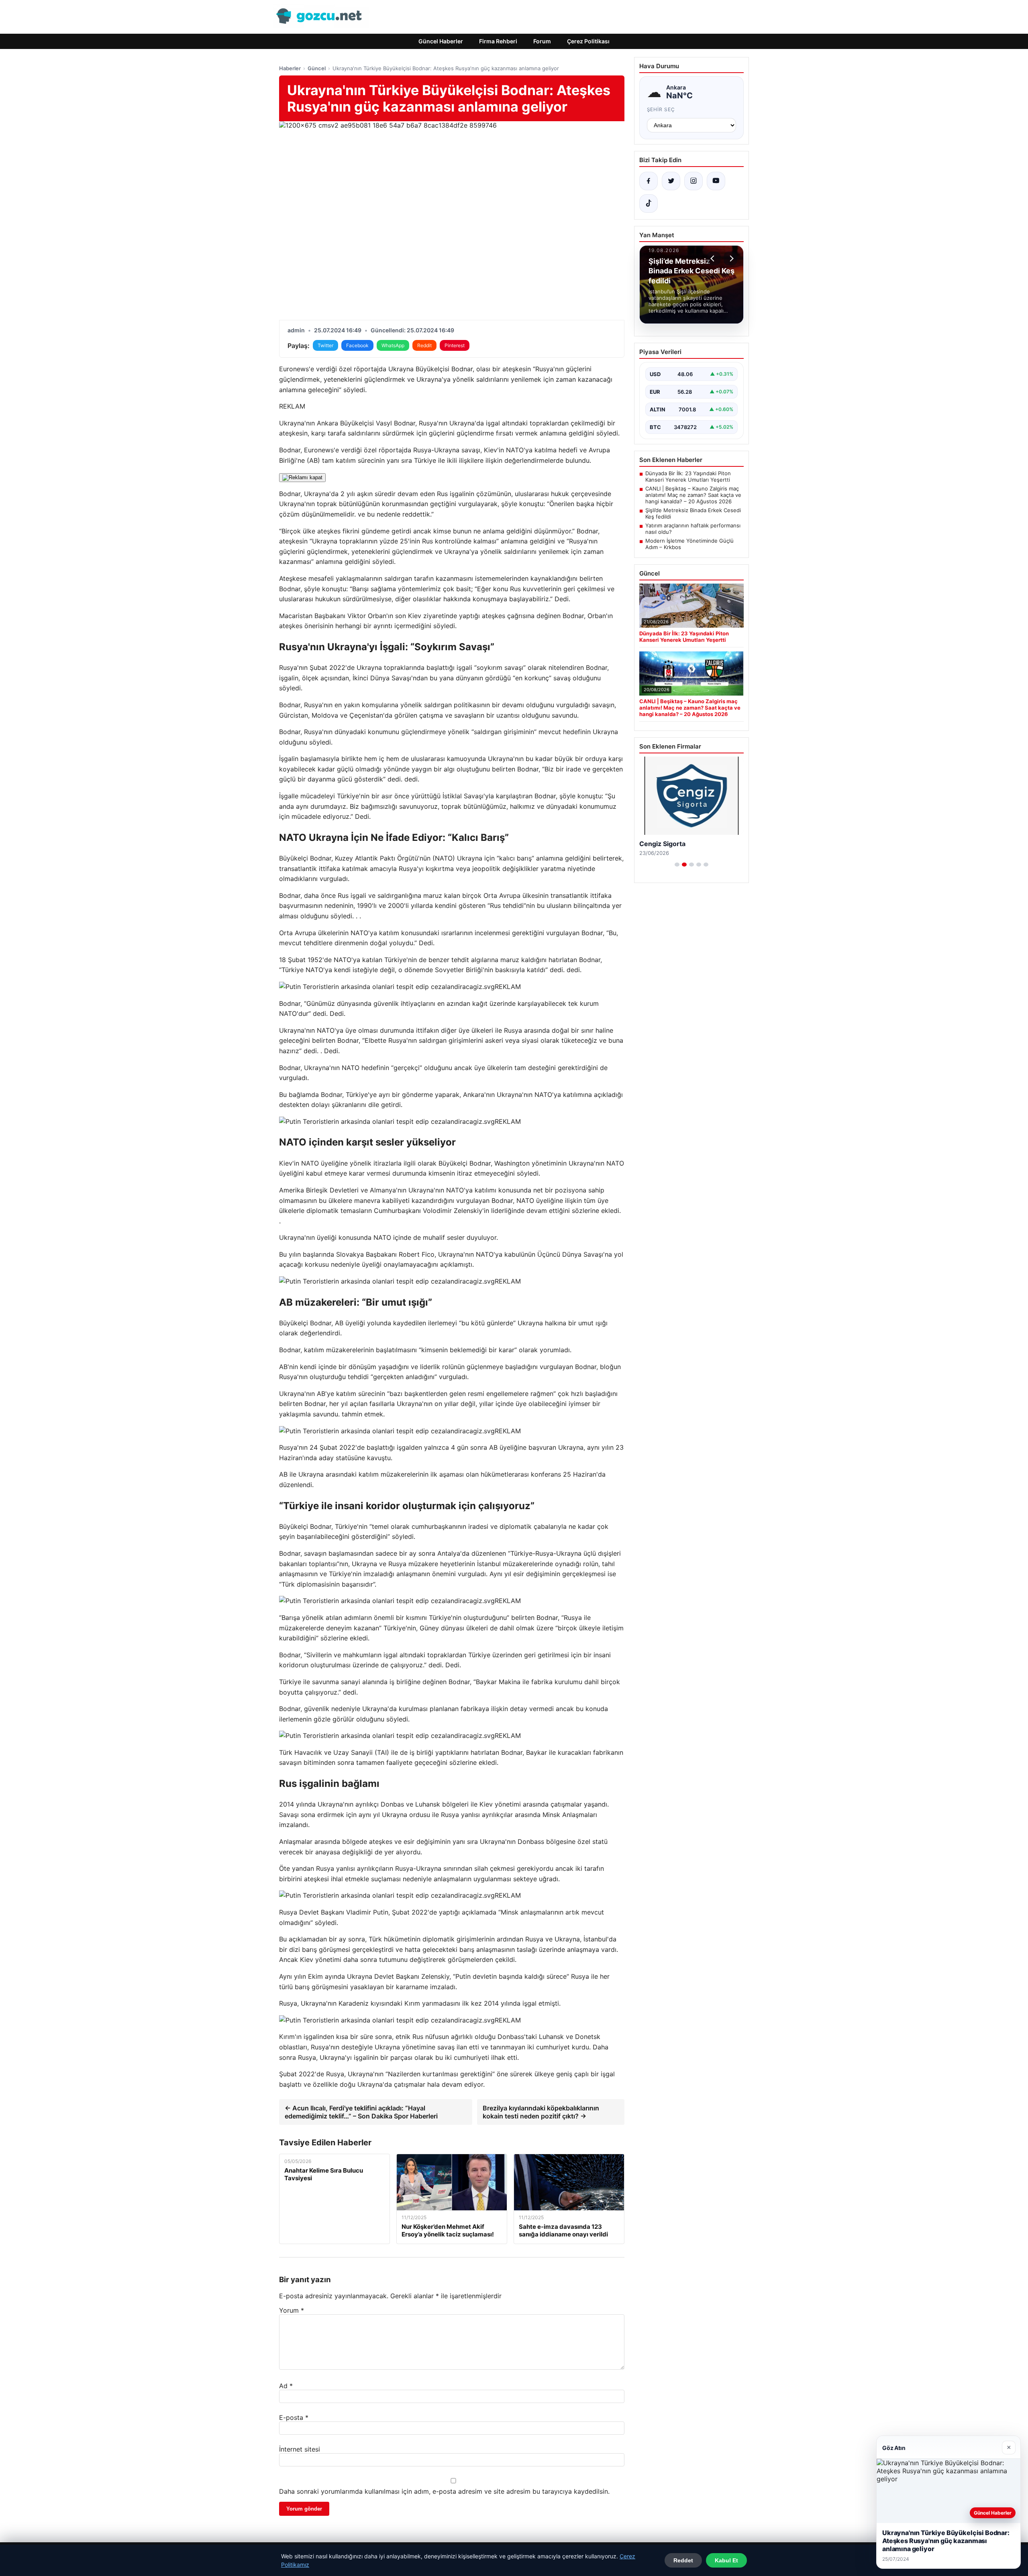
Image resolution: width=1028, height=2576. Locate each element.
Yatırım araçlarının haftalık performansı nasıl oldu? (693, 529)
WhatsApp (393, 345)
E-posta (294, 2417)
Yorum (292, 2310)
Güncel (317, 68)
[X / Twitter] (671, 181)
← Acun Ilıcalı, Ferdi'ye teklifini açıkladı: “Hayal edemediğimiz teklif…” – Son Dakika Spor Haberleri (361, 2112)
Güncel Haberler (441, 41)
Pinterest (455, 345)
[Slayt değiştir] (677, 865)
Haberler (290, 68)
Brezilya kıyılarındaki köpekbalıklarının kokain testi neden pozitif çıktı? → (541, 2112)
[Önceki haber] (714, 258)
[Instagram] (693, 181)
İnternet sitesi (300, 2449)
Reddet (683, 2560)
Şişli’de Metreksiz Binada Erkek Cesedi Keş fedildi (693, 513)
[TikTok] (649, 203)
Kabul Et (726, 2560)
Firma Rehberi (498, 41)
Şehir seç (661, 109)
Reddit (424, 345)
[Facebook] (649, 181)
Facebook (357, 345)
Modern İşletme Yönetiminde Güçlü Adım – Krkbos (689, 544)
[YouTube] (716, 181)
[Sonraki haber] (730, 258)
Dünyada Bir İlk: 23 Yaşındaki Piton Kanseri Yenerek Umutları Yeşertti (688, 476)
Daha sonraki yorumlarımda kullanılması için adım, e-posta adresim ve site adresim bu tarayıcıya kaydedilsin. (444, 2491)
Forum (542, 41)
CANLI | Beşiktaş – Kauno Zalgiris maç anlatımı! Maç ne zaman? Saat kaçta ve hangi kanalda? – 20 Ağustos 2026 (693, 495)
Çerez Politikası (588, 41)
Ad (286, 2386)
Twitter (325, 345)
